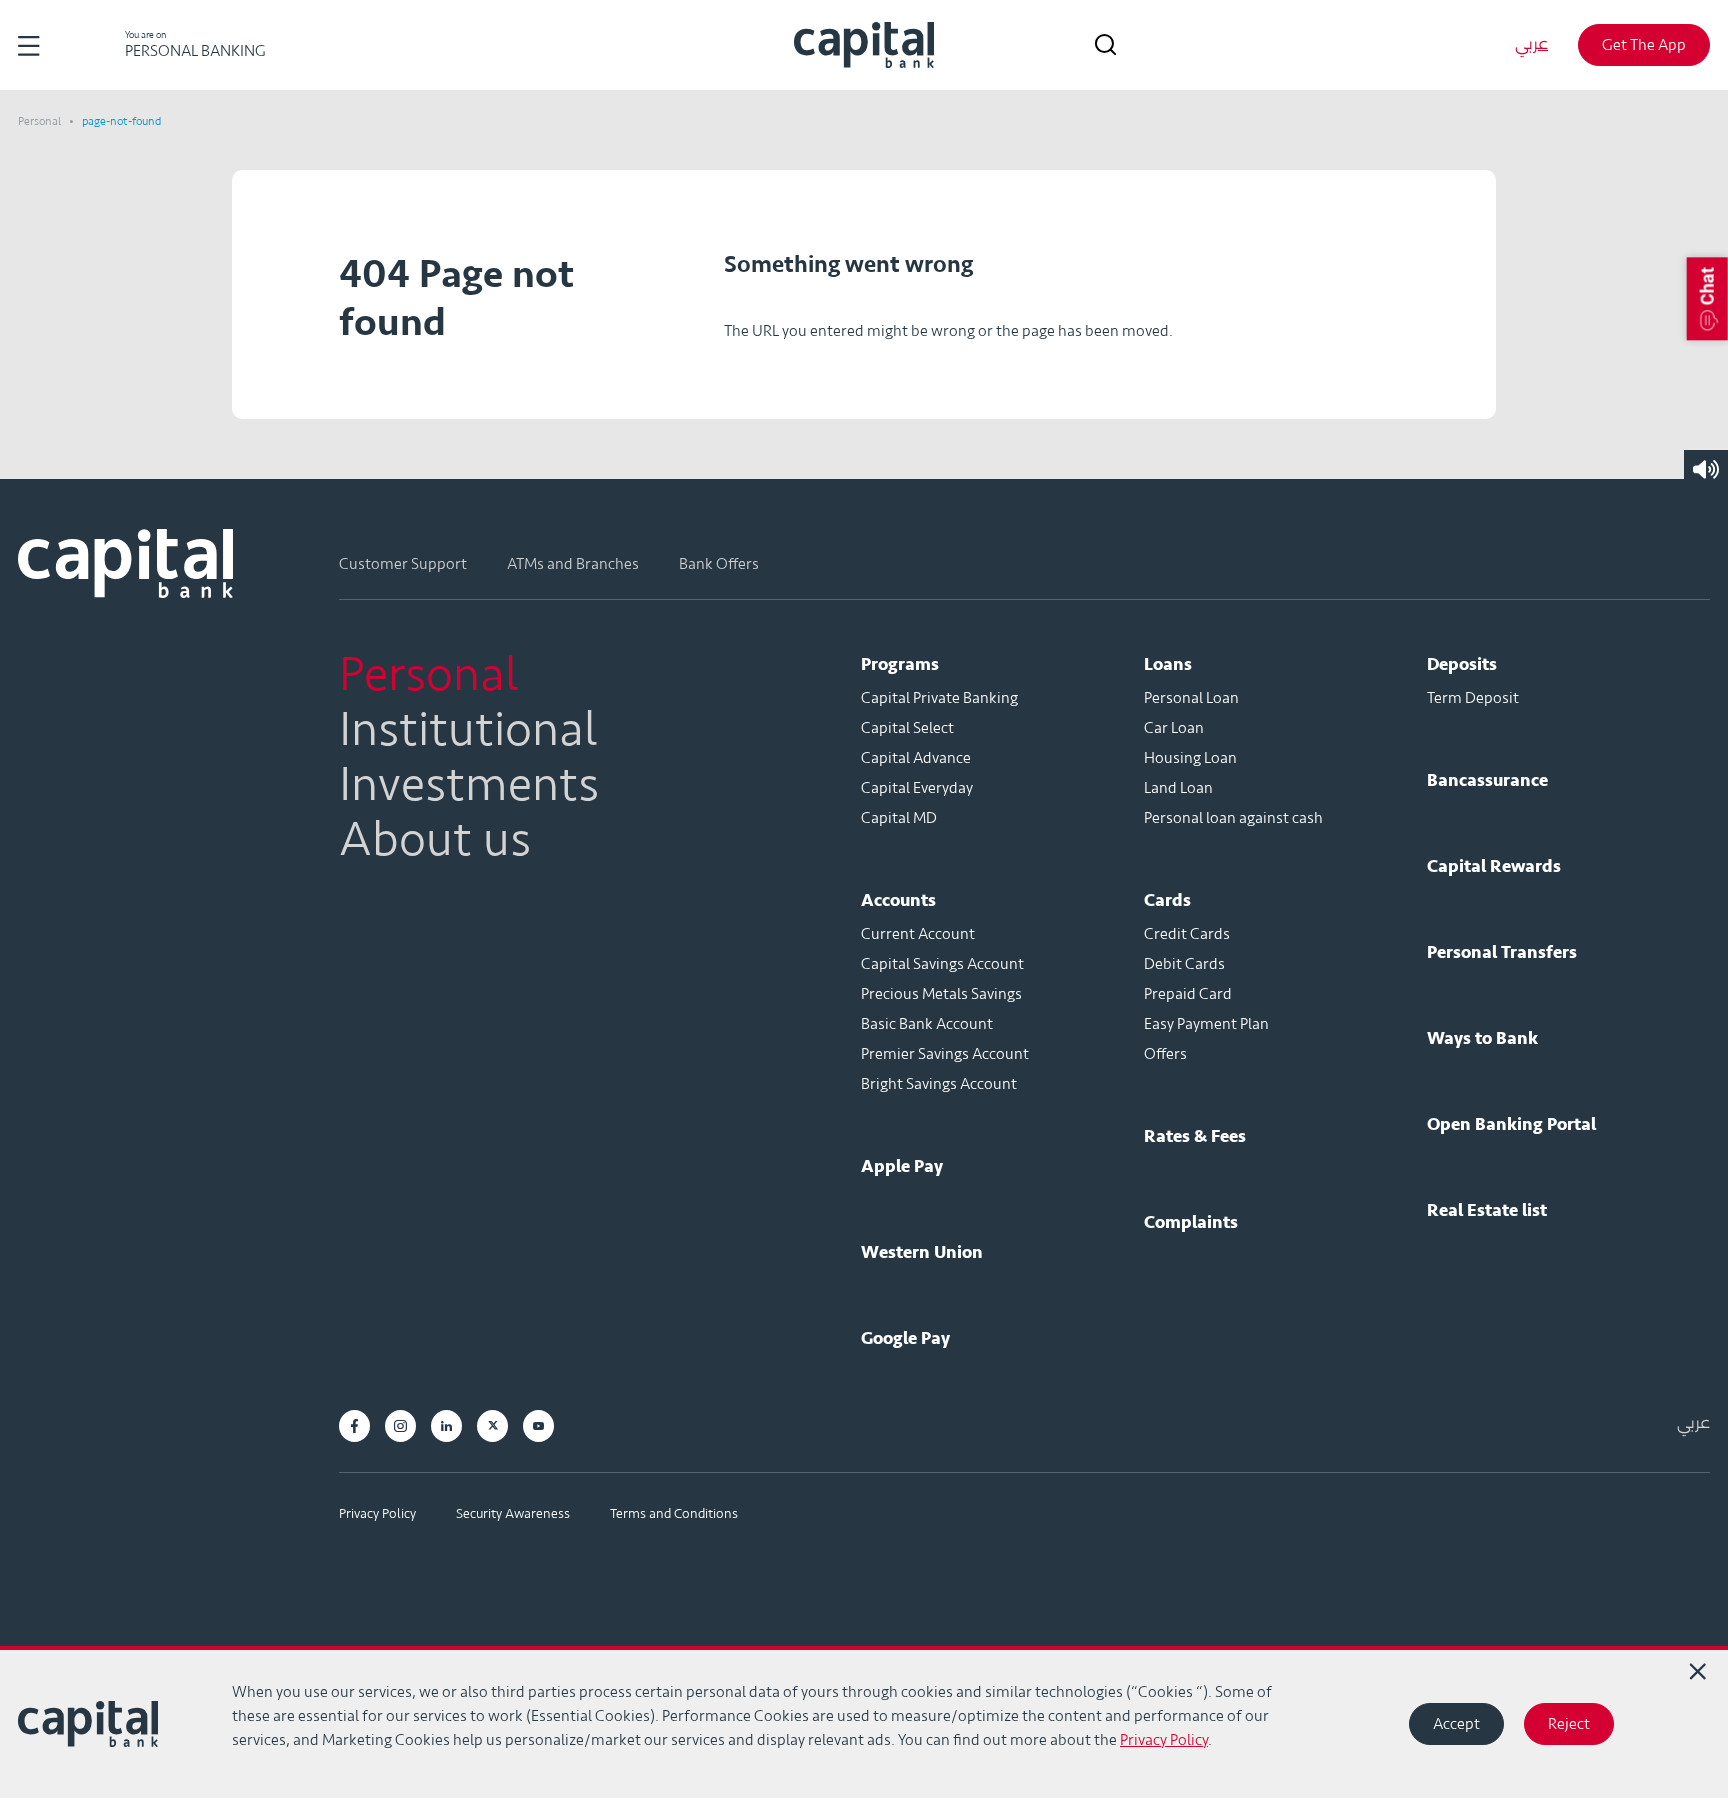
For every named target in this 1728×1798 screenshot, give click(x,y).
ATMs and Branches (573, 564)
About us (435, 840)
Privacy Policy (377, 1513)
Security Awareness (513, 1513)
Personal (41, 121)
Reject (1569, 1724)
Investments (469, 785)
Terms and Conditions (674, 1513)
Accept (1456, 1724)
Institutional (468, 730)
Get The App (1644, 45)
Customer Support (403, 564)
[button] (1707, 298)
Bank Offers (719, 564)
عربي (1531, 44)
